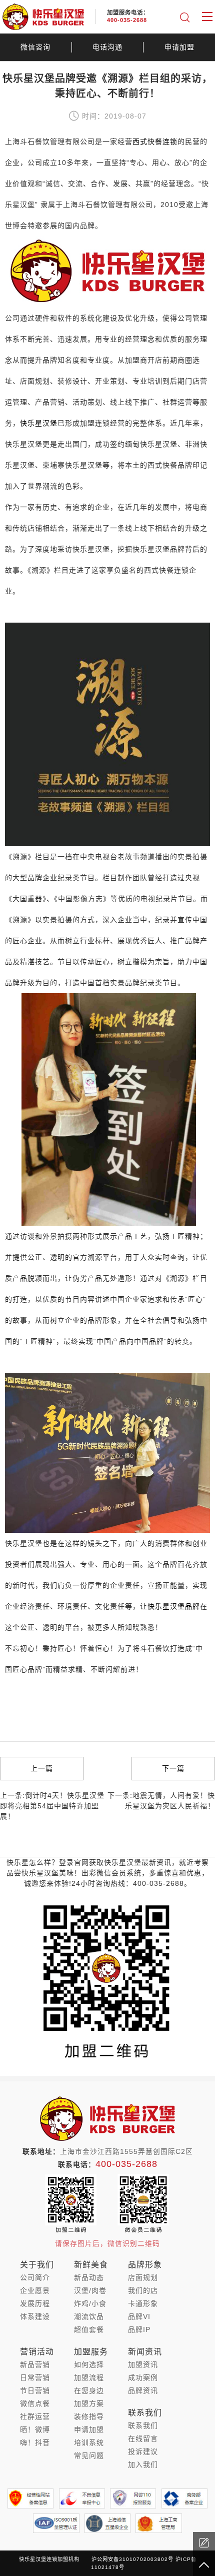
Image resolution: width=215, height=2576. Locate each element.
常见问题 (89, 2455)
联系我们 (143, 2425)
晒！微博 (35, 2429)
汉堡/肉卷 (90, 2290)
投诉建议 (143, 2451)
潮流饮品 (89, 2316)
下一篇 (173, 1768)
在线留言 (143, 2438)
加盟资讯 (143, 2364)
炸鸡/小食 (90, 2303)
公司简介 (35, 2277)
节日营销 (35, 2390)
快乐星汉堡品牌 (174, 1606)
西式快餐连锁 (155, 142)
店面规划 (143, 2277)
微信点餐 (35, 2403)
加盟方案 (89, 2403)
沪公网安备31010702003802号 (132, 2559)
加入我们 (143, 2464)
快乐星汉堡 (39, 423)
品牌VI (139, 2316)
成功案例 (143, 2377)
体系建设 (35, 2316)
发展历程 (35, 2303)
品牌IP (139, 2329)
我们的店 (143, 2290)
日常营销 (35, 2377)
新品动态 (89, 2277)
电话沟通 (107, 47)
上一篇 (42, 1768)
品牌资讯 (143, 2390)
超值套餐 (89, 2329)
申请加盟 (179, 47)
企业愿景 (35, 2290)
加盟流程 (89, 2377)
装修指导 (89, 2416)
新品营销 (35, 2364)
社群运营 (35, 2416)
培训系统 (89, 2442)
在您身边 (89, 2390)
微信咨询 (35, 47)
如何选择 (89, 2364)
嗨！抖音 (35, 2442)
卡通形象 (143, 2303)
